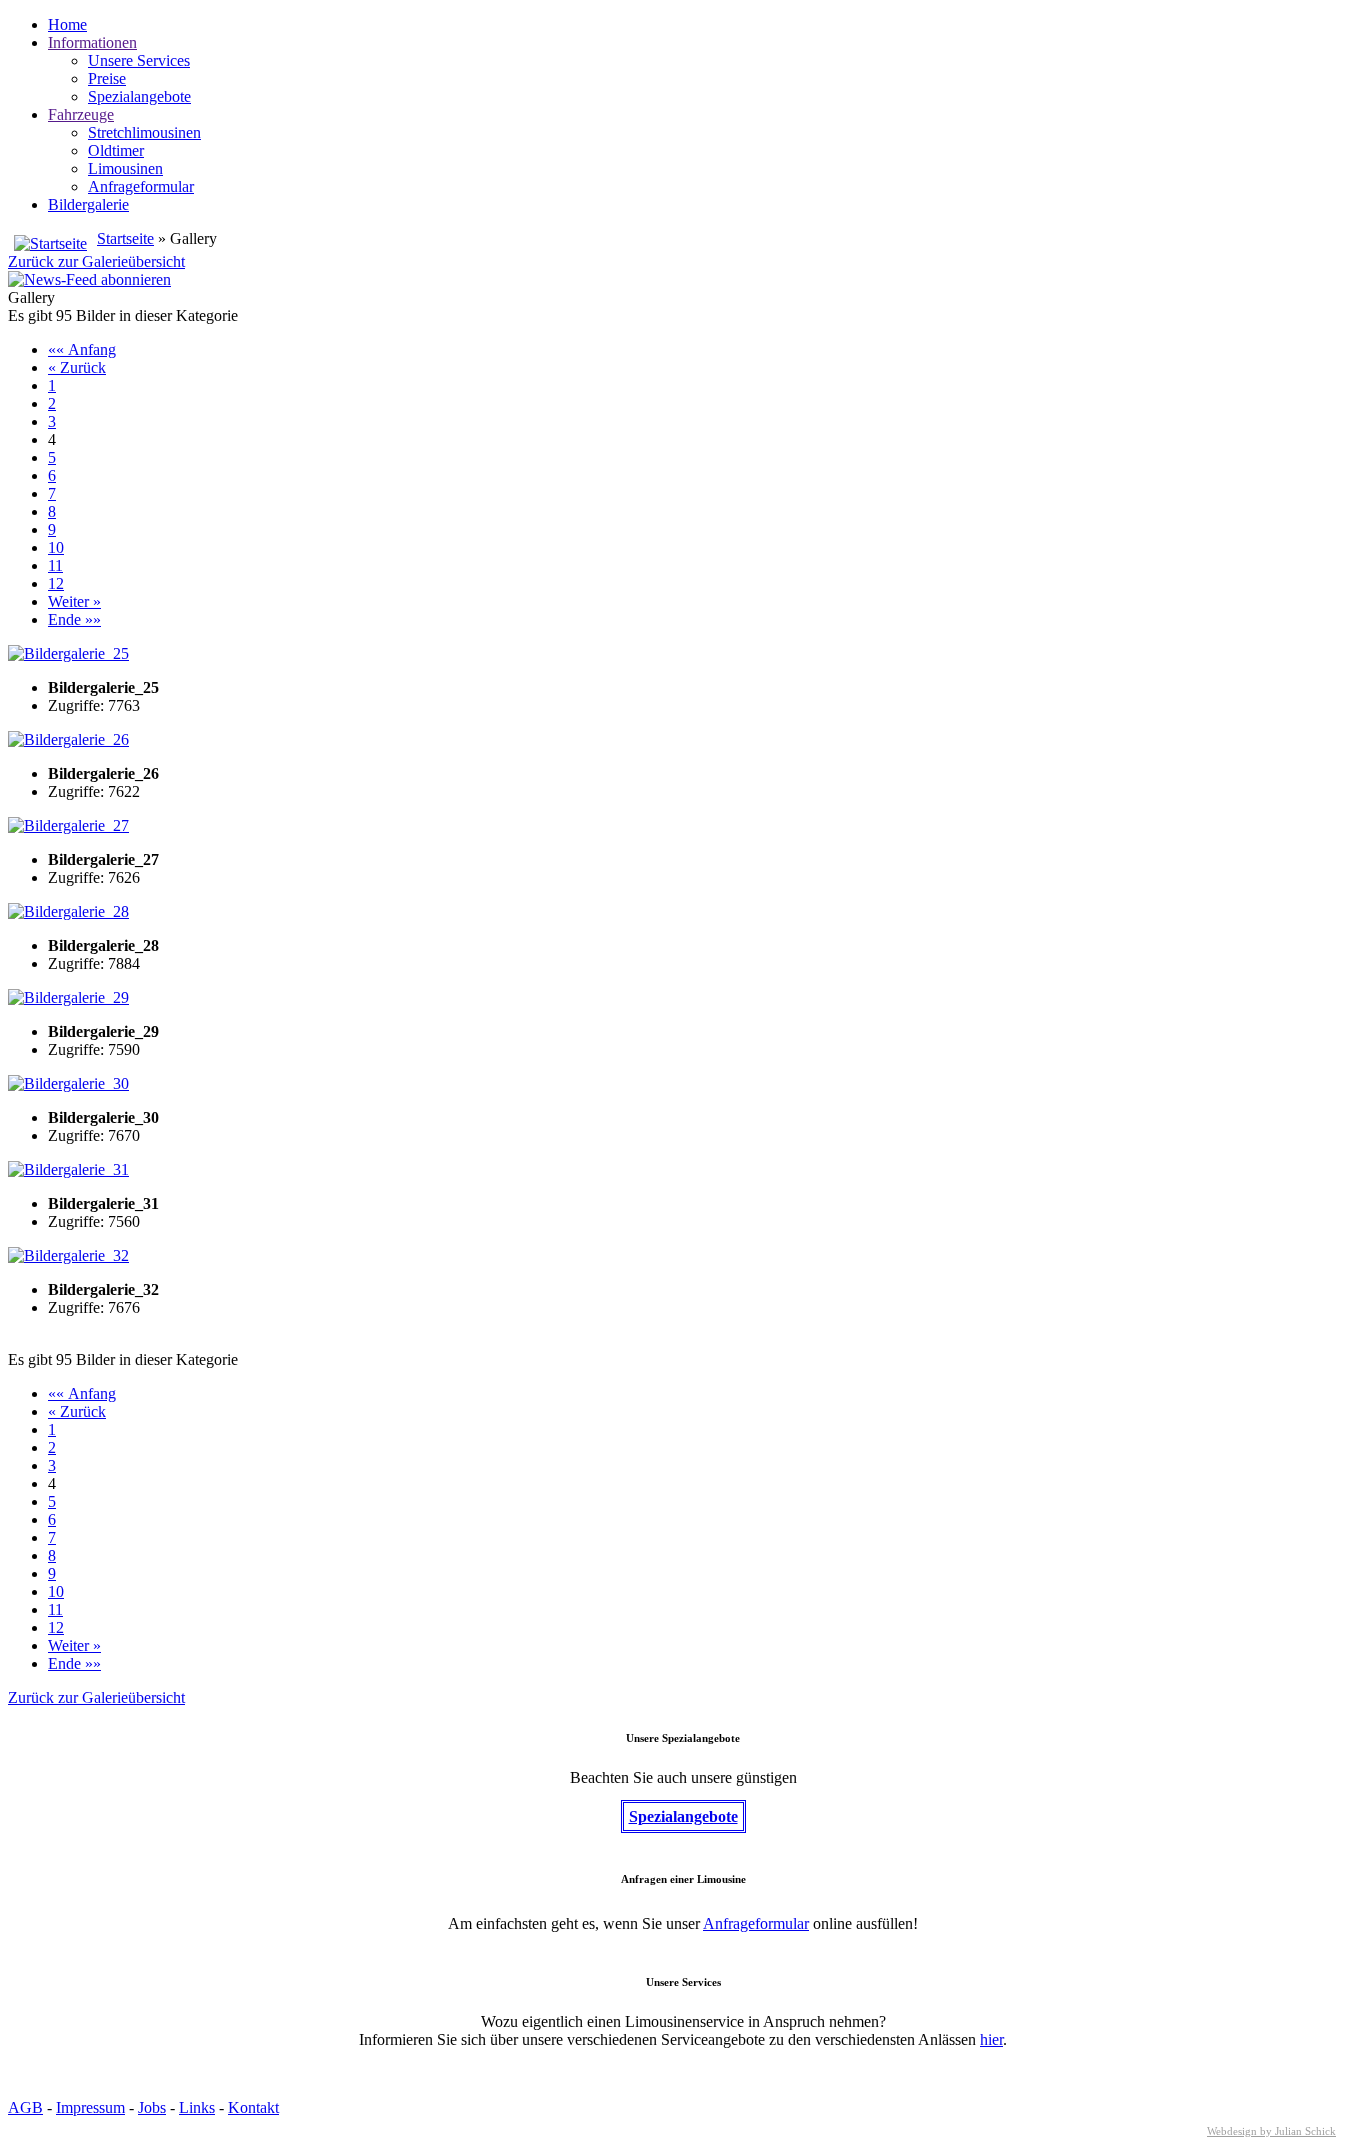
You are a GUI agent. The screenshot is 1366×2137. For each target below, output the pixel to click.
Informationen (92, 42)
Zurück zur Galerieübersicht (96, 261)
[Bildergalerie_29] (68, 997)
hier (991, 2039)
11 (55, 565)
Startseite (125, 238)
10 (56, 547)
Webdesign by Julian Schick (1271, 2131)
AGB (25, 2107)
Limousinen (125, 168)
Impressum (90, 2107)
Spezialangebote (139, 96)
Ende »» (74, 619)
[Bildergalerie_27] (68, 825)
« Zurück (77, 367)
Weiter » (74, 601)
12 (56, 583)
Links (197, 2107)
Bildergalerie (88, 204)
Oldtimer (116, 150)
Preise (107, 78)
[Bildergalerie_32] (68, 1255)
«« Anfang (82, 349)
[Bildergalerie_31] (68, 1169)
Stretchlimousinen (144, 132)
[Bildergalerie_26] (68, 739)
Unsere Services (139, 60)
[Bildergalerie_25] (68, 653)
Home (67, 24)
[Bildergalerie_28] (68, 911)
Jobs (152, 2107)
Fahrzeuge (81, 114)
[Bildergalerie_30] (68, 1083)
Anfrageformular (141, 186)
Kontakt (253, 2107)
